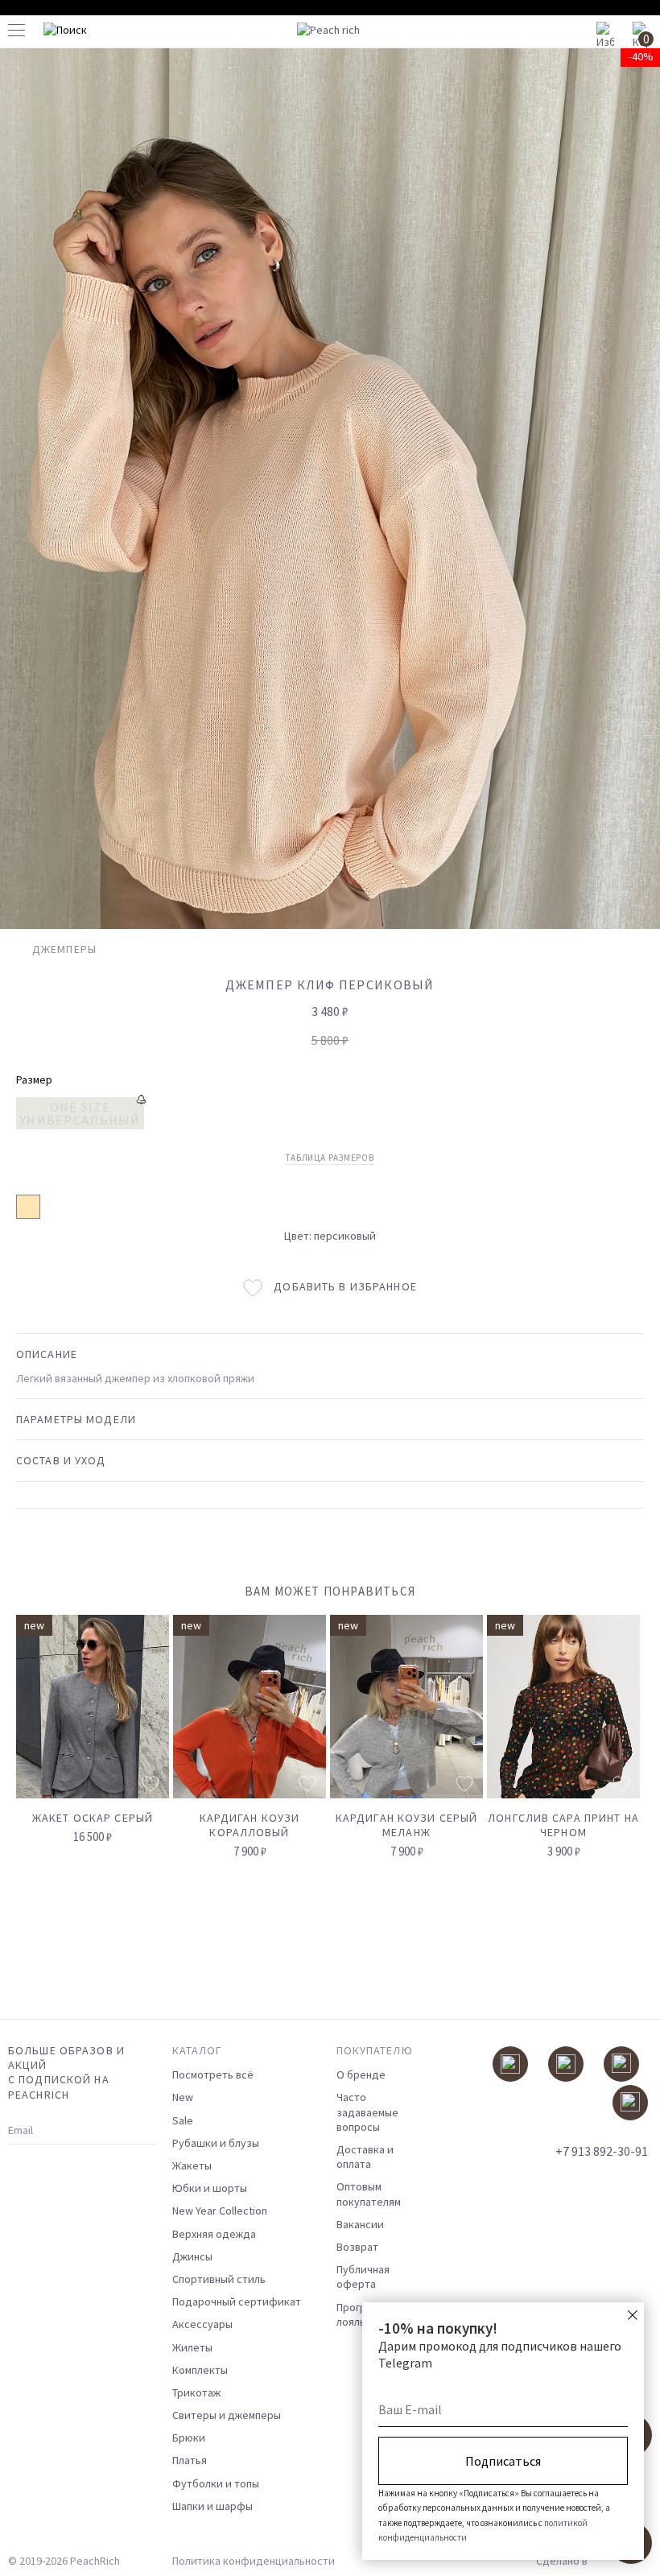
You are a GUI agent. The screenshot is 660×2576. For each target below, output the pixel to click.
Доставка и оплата (365, 2157)
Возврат (357, 2247)
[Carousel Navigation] (601, 1598)
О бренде (361, 2074)
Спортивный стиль (219, 2279)
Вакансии (360, 2224)
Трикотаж (196, 2392)
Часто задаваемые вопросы (367, 2112)
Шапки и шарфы (212, 2506)
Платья (190, 2460)
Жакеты (192, 2165)
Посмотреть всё (213, 2074)
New (183, 2097)
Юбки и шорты (210, 2188)
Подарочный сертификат (237, 2301)
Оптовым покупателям (369, 2194)
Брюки (189, 2438)
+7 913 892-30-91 (602, 2151)
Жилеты (192, 2347)
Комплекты (200, 2370)
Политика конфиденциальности (254, 2561)
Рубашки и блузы (216, 2143)
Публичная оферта (363, 2277)
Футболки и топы (216, 2483)
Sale (183, 2120)
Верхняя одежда (214, 2234)
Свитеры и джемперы (227, 2415)
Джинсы (192, 2256)
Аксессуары (202, 2324)
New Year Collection (220, 2211)
